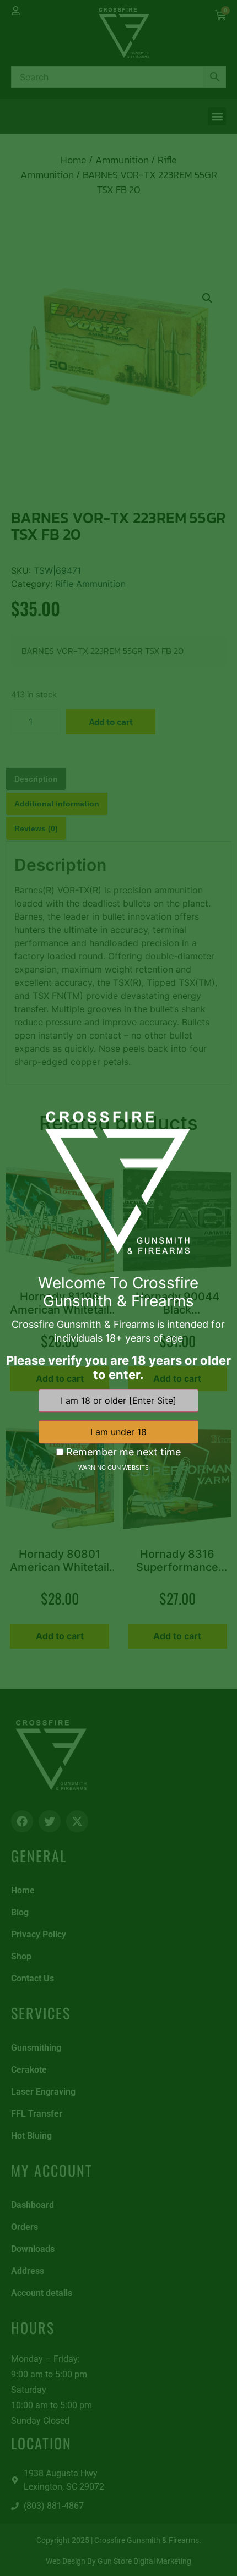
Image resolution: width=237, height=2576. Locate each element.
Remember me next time (122, 1452)
